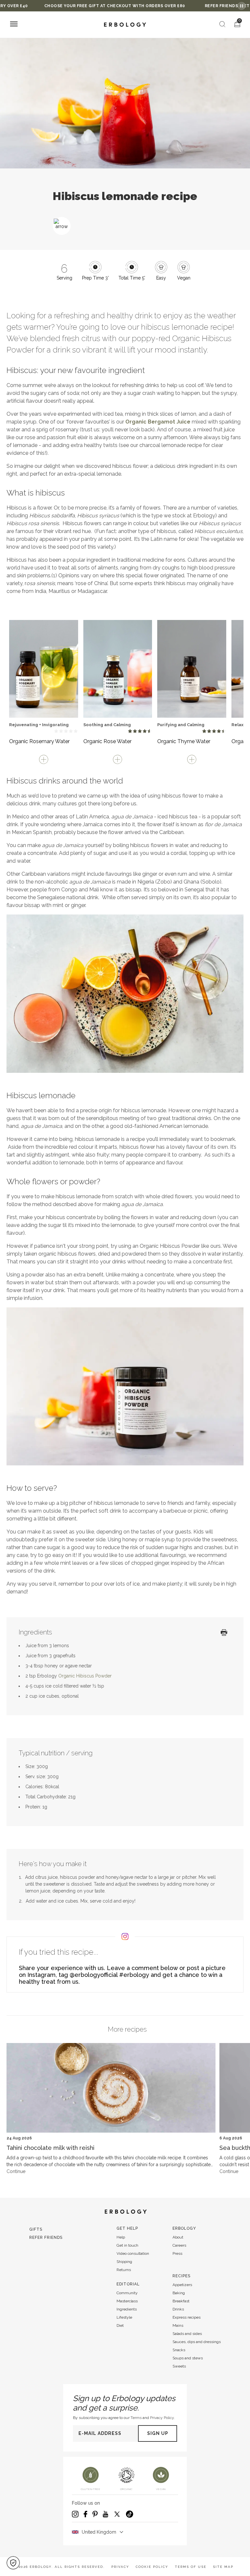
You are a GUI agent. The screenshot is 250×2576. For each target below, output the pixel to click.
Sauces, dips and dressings (197, 2342)
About (178, 2237)
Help (121, 2237)
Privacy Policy (162, 2418)
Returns (124, 2270)
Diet (120, 2325)
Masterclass (127, 2301)
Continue (16, 2171)
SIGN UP (158, 2433)
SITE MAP (223, 2567)
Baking (179, 2293)
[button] (13, 2563)
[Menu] (14, 25)
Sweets (179, 2366)
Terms (136, 2418)
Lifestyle (124, 2317)
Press (177, 2253)
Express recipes (187, 2317)
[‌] (44, 666)
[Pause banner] (242, 6)
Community (127, 2293)
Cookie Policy (152, 2567)
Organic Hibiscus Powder (85, 1676)
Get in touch (127, 2245)
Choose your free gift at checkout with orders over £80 (80, 6)
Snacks (179, 2350)
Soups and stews (188, 2358)
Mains (178, 2325)
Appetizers (182, 2285)
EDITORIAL (128, 2284)
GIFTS (36, 2229)
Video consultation (133, 2253)
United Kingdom (99, 2532)
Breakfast (181, 2301)
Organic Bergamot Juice (158, 422)
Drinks (178, 2309)
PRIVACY (120, 2567)
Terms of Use (191, 2567)
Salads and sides (187, 2334)
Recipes (181, 2276)
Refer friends (46, 2238)
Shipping (124, 2262)
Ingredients (127, 2309)
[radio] (56, 731)
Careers (179, 2245)
